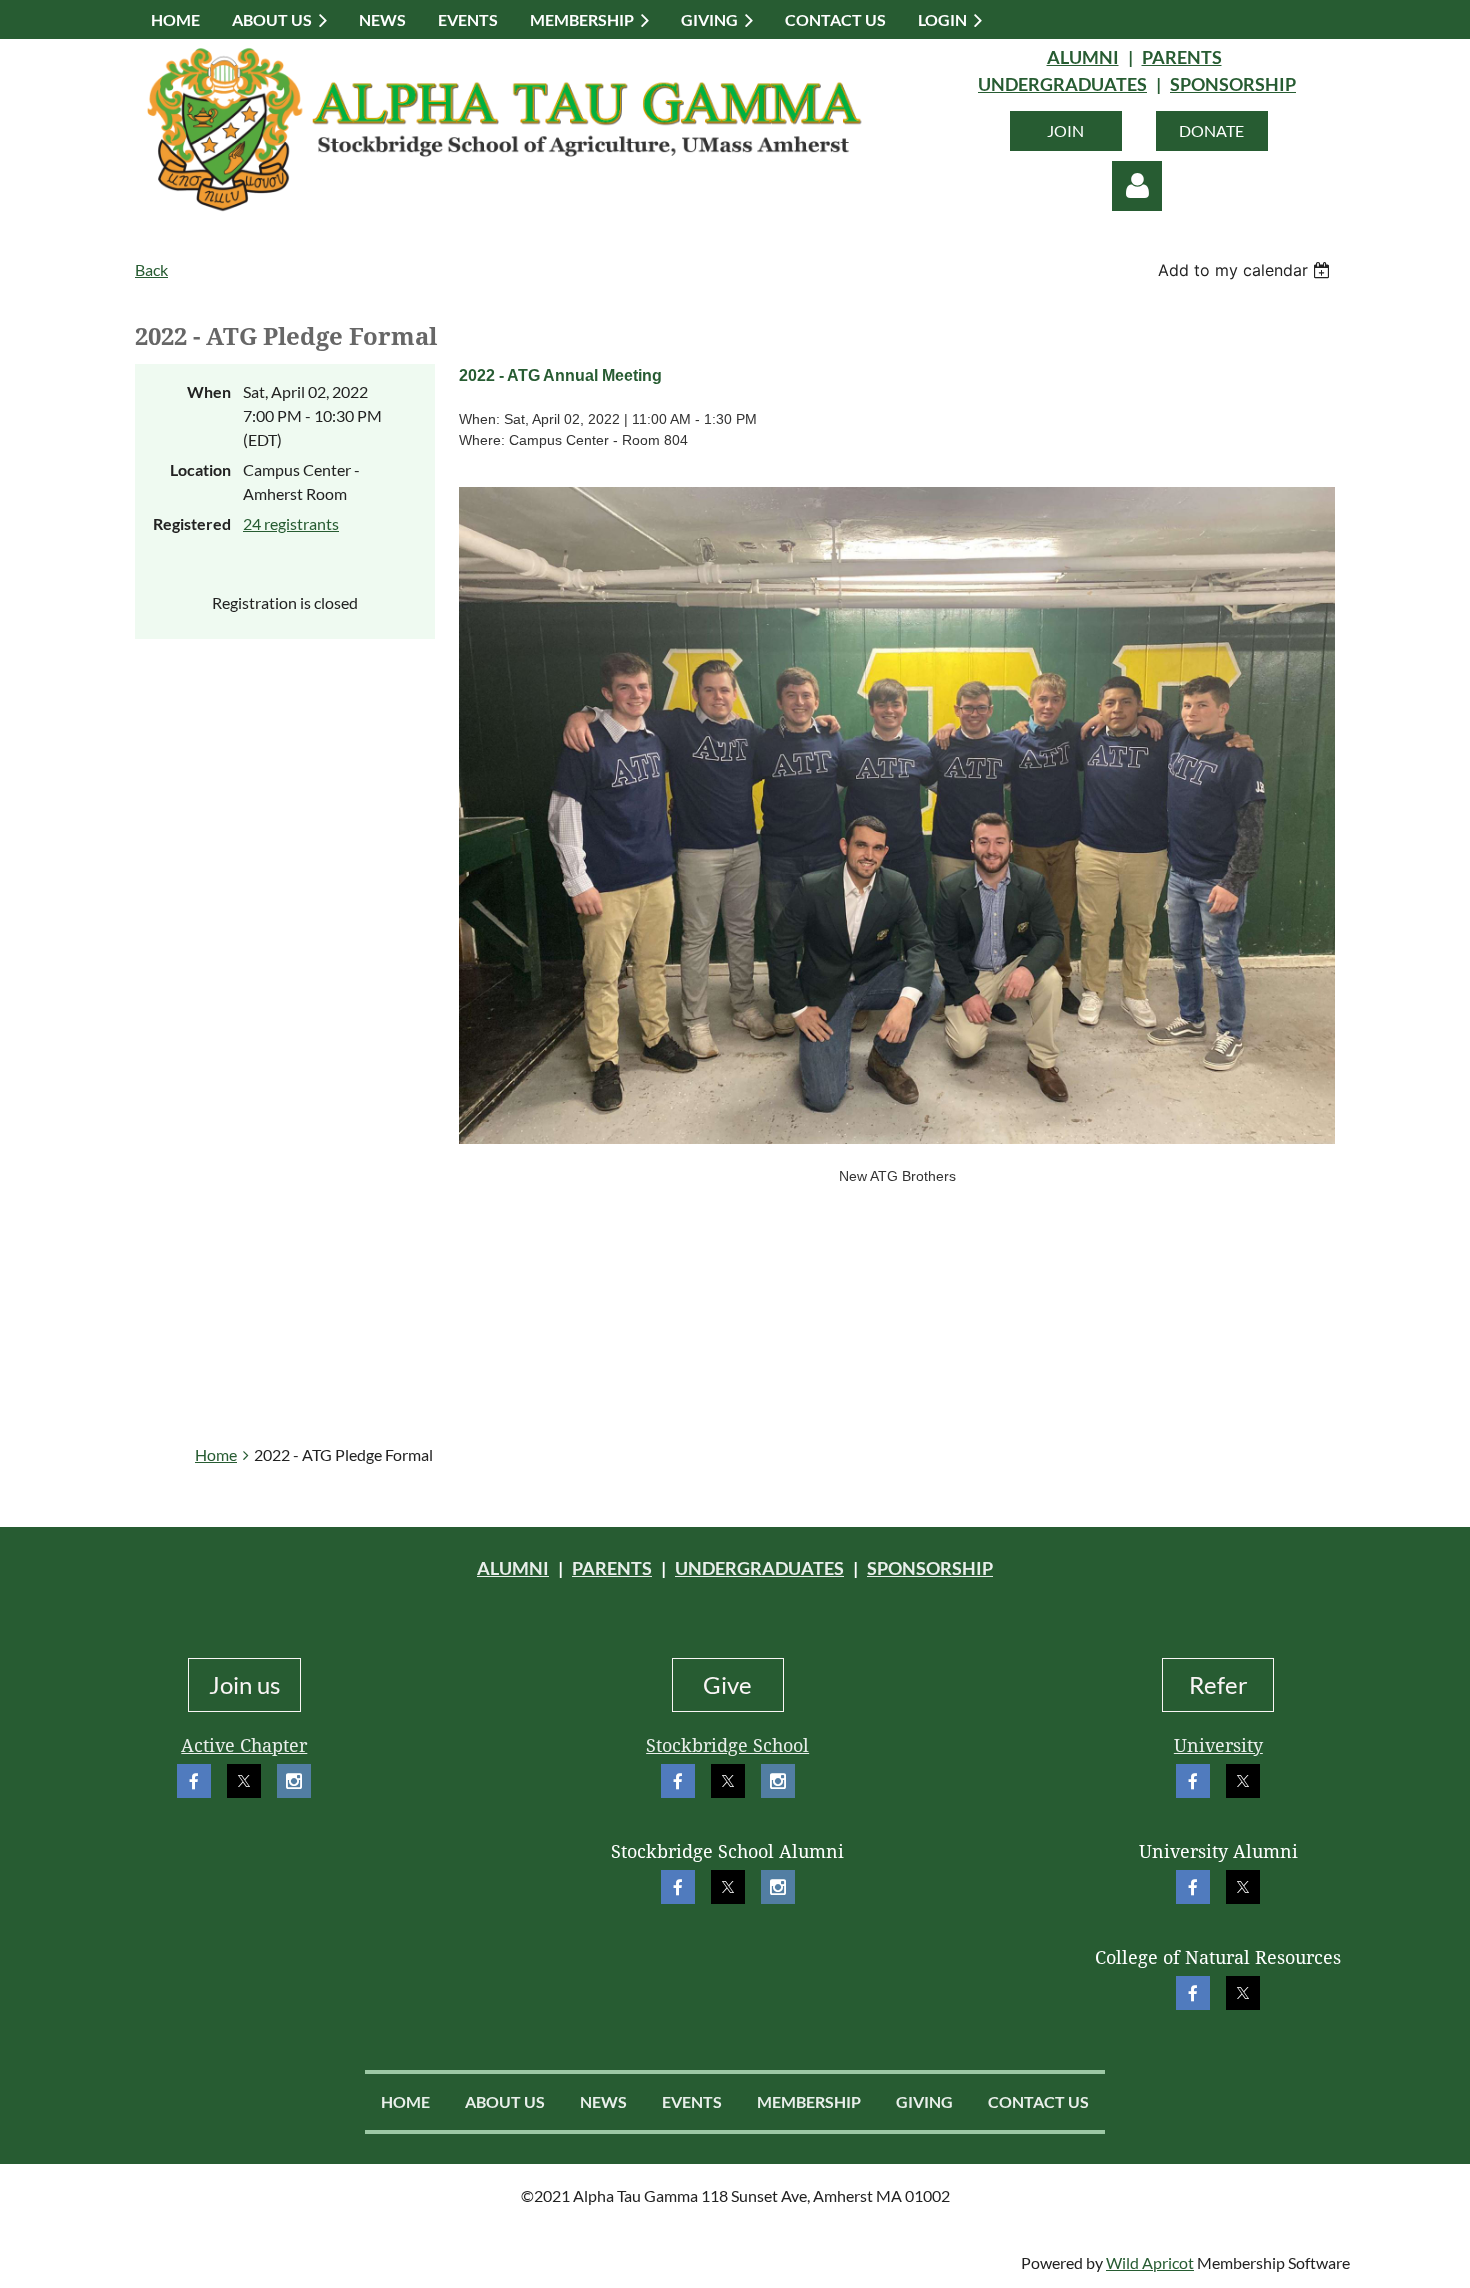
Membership (809, 2101)
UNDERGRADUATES (1062, 84)
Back (151, 269)
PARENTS (1182, 57)
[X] (244, 1781)
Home (216, 1454)
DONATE (1211, 130)
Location (200, 469)
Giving (924, 2101)
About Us (505, 2101)
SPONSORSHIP (1233, 84)
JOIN (1065, 130)
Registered (192, 523)
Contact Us (1038, 2101)
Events (692, 2101)
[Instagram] (294, 1781)
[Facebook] (194, 1781)
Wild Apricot (1150, 2262)
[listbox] (1246, 270)
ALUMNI (1083, 57)
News (603, 2101)
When (209, 391)
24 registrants (291, 523)
